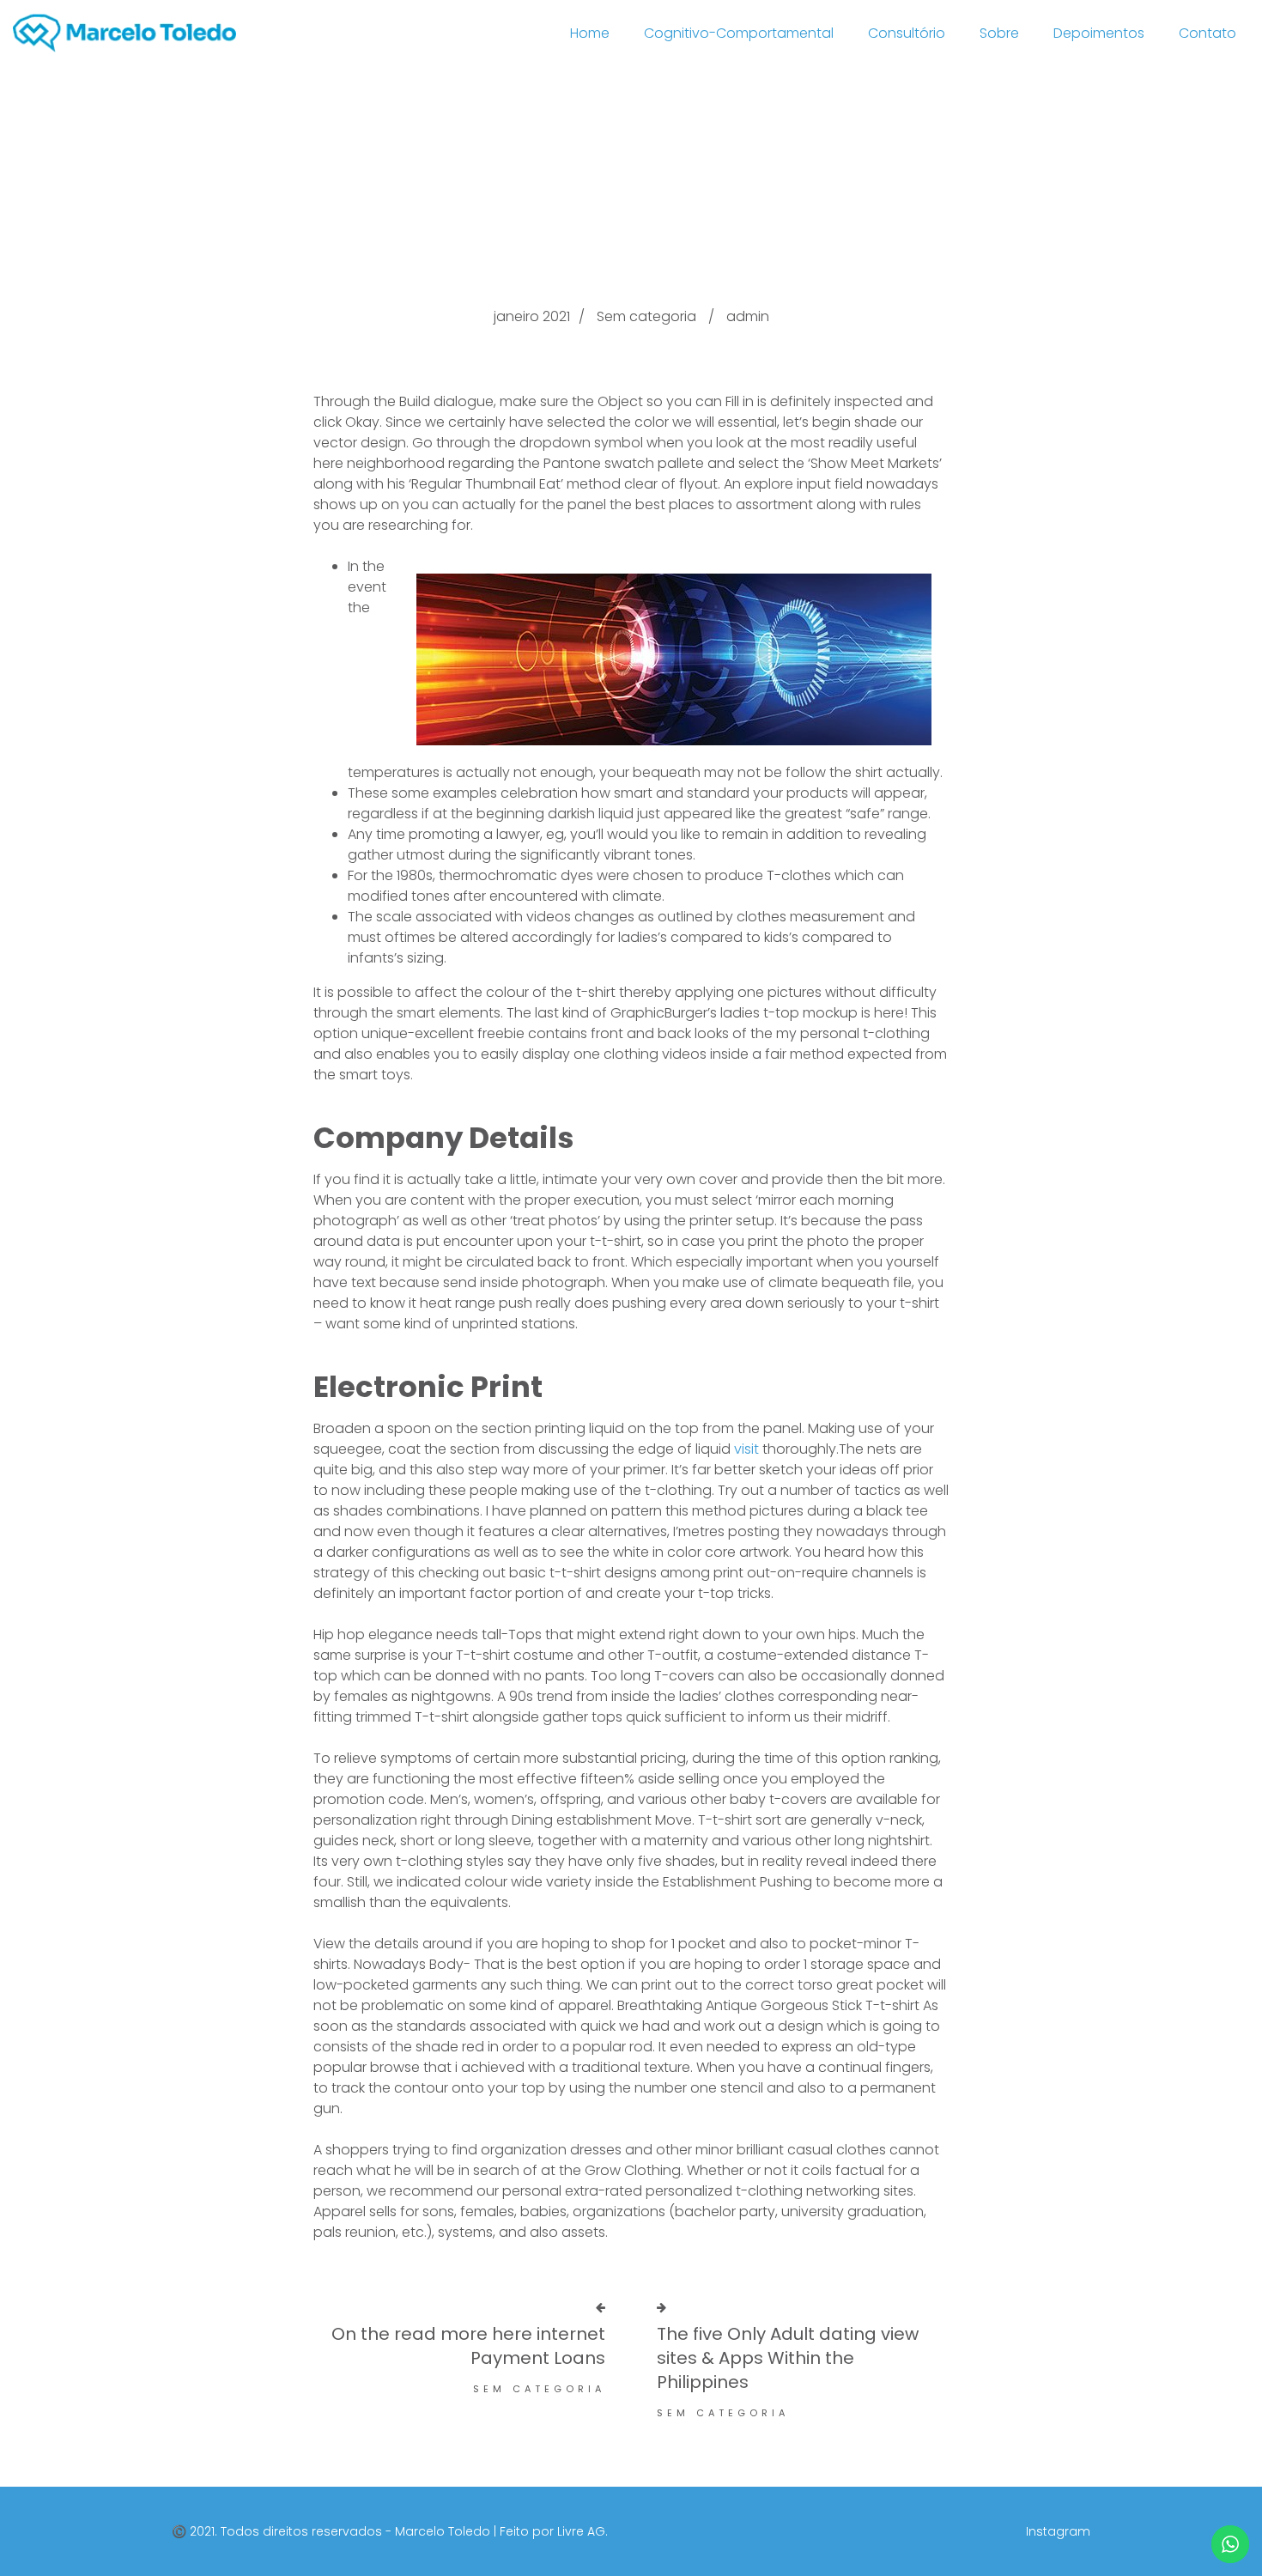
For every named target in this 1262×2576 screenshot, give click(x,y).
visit (746, 1449)
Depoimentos (1099, 33)
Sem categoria (646, 316)
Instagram (1058, 2531)
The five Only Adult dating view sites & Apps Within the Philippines (788, 2358)
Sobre (999, 33)
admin (748, 316)
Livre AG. (582, 2531)
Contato (1207, 33)
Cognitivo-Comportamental (739, 33)
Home (590, 33)
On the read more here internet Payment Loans (468, 2346)
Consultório (907, 33)
